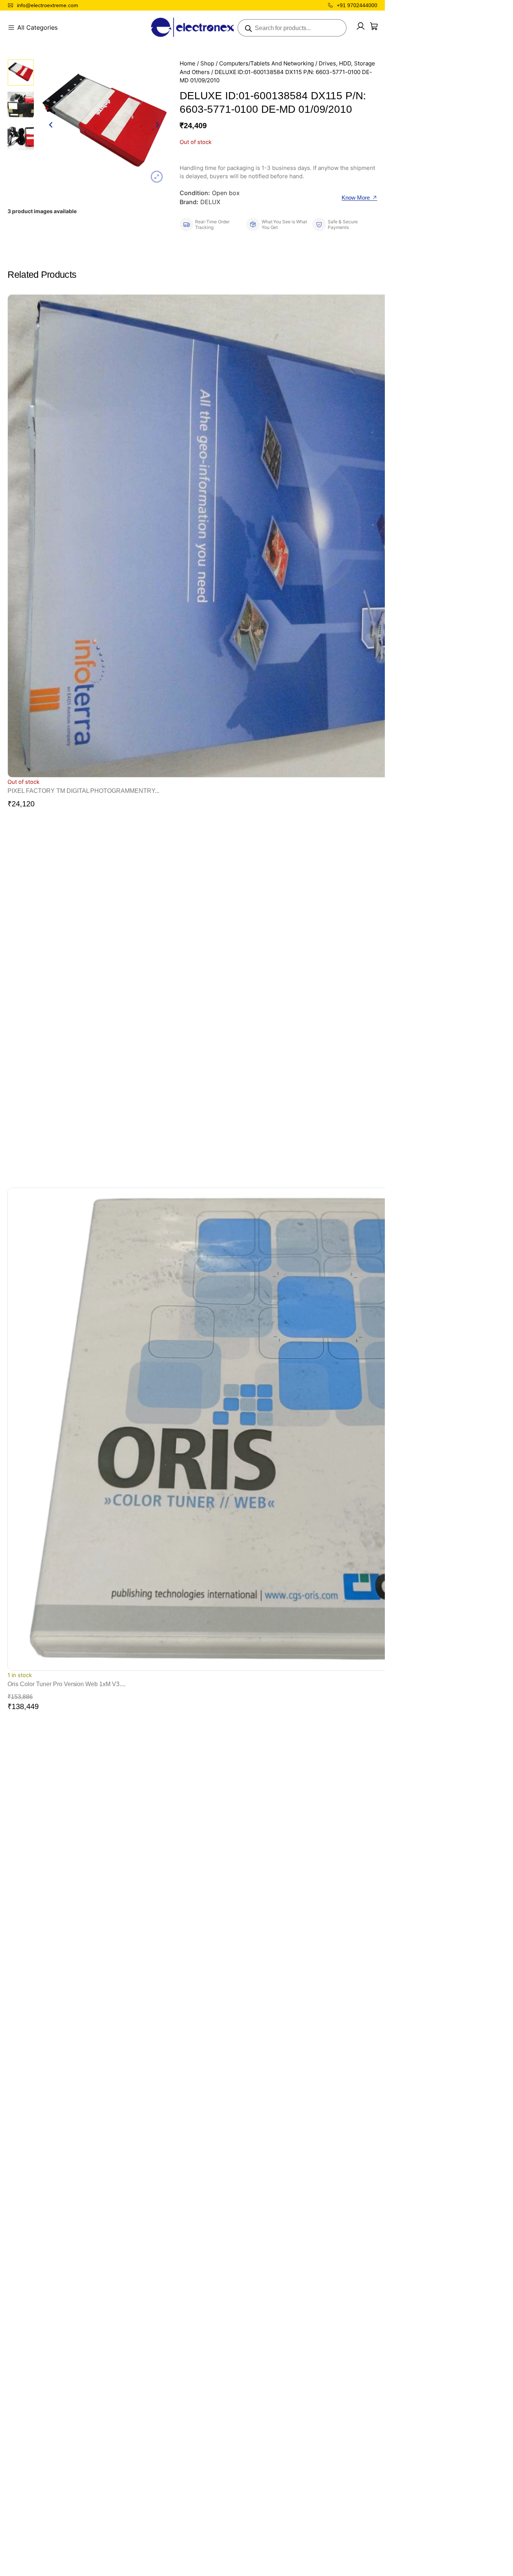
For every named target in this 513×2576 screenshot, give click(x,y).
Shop (207, 64)
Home (188, 64)
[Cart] (374, 26)
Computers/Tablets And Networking (267, 64)
